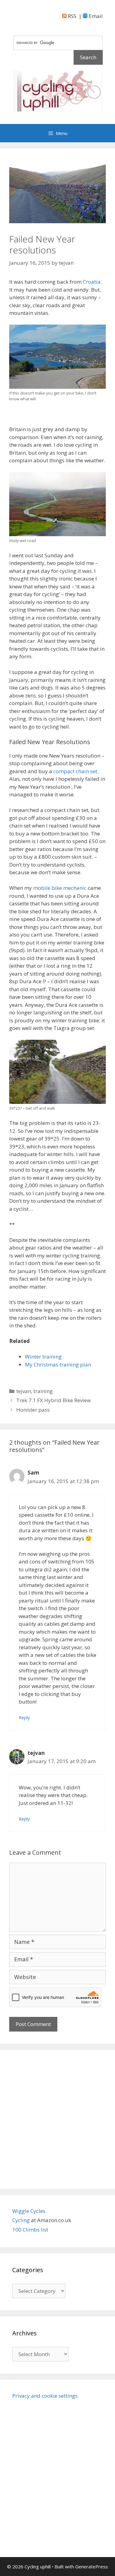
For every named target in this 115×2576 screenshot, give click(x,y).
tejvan (24, 1391)
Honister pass (33, 1410)
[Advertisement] (57, 2119)
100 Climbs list (30, 2230)
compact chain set (75, 771)
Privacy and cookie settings (45, 2396)
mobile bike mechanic (60, 888)
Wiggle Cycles (29, 2211)
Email (95, 16)
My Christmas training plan (58, 1364)
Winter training (43, 1357)
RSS (71, 16)
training (43, 1391)
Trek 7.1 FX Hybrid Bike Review (54, 1400)
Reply (24, 1717)
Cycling (22, 2220)
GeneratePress (92, 2567)
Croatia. (92, 282)
